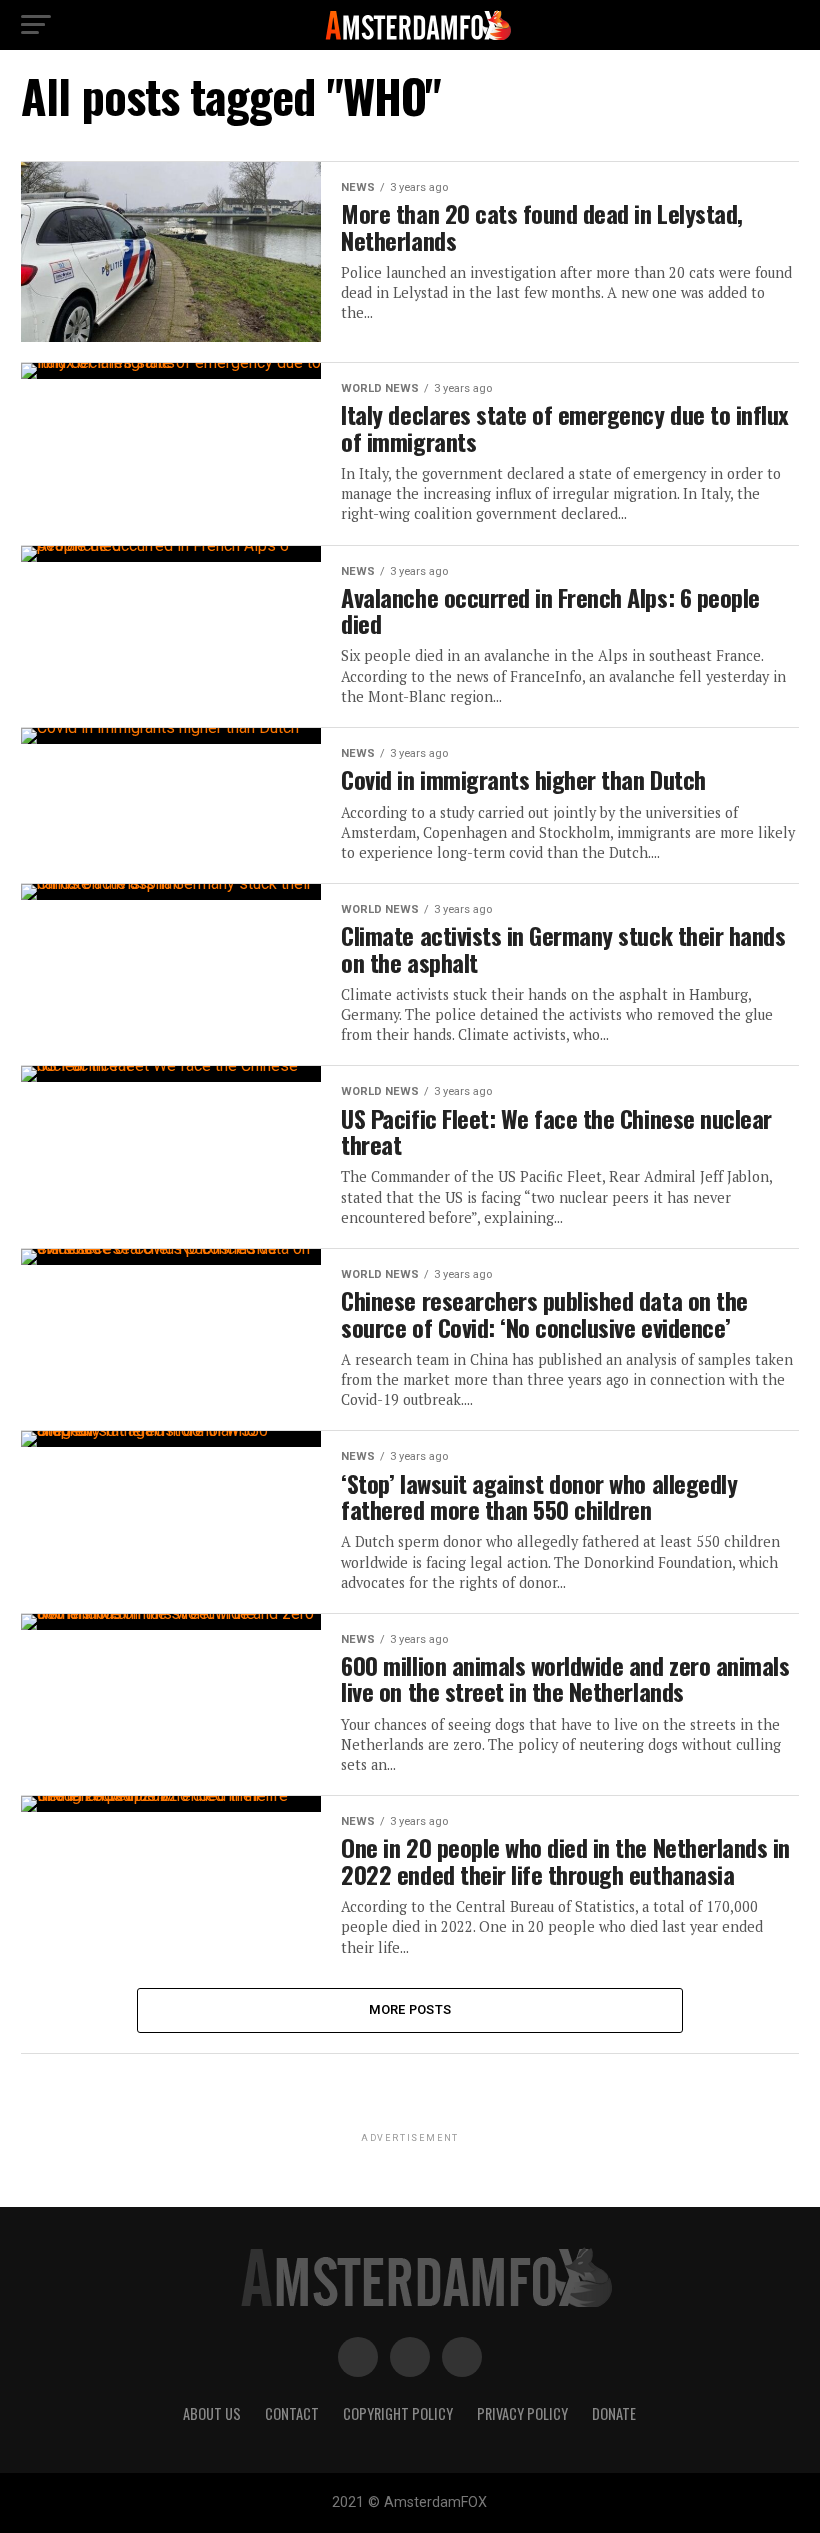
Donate (614, 2413)
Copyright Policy (398, 2413)
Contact (292, 2413)
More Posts (410, 2009)
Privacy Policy (522, 2413)
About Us (212, 2413)
